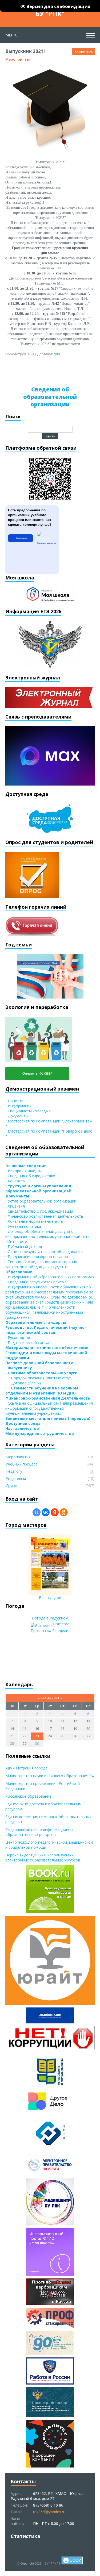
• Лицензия (15, 1206)
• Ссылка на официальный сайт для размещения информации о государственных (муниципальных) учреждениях (49, 1408)
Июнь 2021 (50, 1698)
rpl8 (57, 354)
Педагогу (14, 1471)
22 (25, 1736)
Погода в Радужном (50, 1618)
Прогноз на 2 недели (49, 1631)
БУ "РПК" (50, 13)
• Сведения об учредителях (30, 1176)
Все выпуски (50, 1598)
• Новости (14, 1101)
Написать (21, 538)
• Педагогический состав (28, 1343)
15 (25, 1729)
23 (37, 1736)
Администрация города (26, 1768)
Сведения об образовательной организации (50, 397)
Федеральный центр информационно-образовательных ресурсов (40, 1832)
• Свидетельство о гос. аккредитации (39, 1211)
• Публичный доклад (24, 1247)
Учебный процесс (21, 1464)
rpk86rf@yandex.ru (49, 2512)
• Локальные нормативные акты (34, 1221)
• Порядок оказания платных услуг (38, 1378)
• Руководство (18, 1337)
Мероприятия (18, 59)
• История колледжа (24, 1171)
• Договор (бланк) (23, 1383)
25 (62, 1736)
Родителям (16, 1478)
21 (12, 1736)
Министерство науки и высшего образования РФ (50, 1776)
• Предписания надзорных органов (37, 1257)
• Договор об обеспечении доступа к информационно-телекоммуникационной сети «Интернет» (47, 1236)
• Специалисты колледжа (28, 1111)
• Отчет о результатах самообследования (44, 1252)
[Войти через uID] (37, 1512)
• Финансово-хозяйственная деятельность (44, 1216)
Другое (12, 1486)
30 (37, 1743)
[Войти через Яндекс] (55, 1512)
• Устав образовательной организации (41, 1201)
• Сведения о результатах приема (36, 1282)
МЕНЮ (11, 35)
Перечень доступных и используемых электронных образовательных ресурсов (43, 1857)
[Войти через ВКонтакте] (46, 1512)
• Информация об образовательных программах (50, 1277)
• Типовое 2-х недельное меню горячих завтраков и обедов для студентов (41, 1264)
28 (12, 1743)
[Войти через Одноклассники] (64, 1512)
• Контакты (15, 1181)
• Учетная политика (23, 1226)
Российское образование (28, 1796)
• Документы (17, 1116)
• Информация (18, 1106)
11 (62, 1721)
